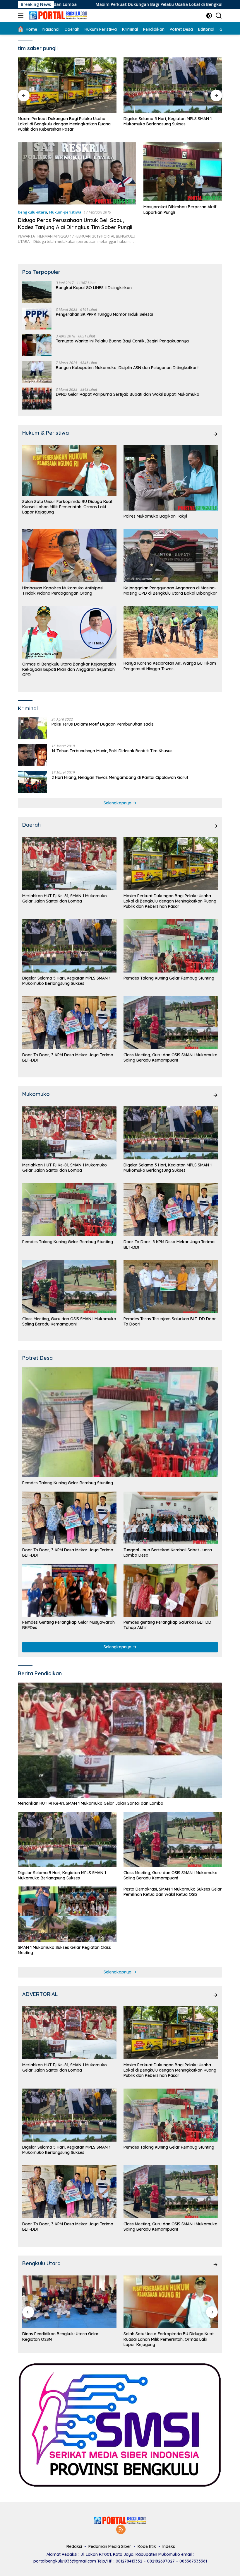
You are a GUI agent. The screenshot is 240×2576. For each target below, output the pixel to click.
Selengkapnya (118, 803)
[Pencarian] (219, 16)
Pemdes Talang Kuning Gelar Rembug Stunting (169, 119)
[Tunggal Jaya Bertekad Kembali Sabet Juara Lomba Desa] (171, 1518)
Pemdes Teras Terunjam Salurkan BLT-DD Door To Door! (170, 1321)
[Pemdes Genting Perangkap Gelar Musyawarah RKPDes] (69, 1590)
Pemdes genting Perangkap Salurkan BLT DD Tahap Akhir (167, 1625)
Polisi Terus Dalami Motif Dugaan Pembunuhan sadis (103, 724)
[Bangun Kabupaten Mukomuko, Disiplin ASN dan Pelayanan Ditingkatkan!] (37, 372)
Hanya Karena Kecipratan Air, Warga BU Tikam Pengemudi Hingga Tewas (170, 666)
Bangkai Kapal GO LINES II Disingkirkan (94, 288)
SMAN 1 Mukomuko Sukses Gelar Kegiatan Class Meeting (64, 1950)
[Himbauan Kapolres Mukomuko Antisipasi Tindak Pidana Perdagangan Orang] (69, 556)
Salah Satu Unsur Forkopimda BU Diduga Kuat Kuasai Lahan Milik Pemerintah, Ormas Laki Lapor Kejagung (67, 507)
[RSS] (121, 2530)
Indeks (169, 2546)
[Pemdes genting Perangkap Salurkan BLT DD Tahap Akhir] (171, 1590)
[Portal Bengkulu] (57, 16)
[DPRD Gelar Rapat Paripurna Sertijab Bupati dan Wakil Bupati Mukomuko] (37, 399)
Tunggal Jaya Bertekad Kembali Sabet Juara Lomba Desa (168, 1553)
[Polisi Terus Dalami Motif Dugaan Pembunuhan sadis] (32, 728)
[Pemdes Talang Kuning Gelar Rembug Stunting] (173, 85)
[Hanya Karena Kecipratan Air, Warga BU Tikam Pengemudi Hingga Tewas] (171, 632)
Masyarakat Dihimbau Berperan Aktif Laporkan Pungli (180, 209)
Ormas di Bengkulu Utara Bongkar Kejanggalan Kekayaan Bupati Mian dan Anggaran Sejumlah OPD (69, 669)
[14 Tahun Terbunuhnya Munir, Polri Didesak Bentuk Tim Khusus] (32, 755)
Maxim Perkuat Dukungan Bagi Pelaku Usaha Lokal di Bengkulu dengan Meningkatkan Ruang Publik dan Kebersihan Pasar (170, 901)
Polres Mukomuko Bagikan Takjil (155, 516)
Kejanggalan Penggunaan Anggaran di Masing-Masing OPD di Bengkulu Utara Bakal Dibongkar (170, 591)
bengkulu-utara (32, 212)
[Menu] (22, 16)
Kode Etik (147, 2546)
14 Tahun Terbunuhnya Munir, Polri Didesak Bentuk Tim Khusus (112, 751)
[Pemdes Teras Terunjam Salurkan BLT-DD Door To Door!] (171, 1287)
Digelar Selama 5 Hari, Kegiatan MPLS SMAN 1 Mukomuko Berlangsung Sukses (62, 121)
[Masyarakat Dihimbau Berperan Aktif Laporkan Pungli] (183, 172)
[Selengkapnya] (215, 434)
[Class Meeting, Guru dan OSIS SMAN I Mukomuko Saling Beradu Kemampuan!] (171, 1023)
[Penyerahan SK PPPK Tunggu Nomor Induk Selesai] (37, 319)
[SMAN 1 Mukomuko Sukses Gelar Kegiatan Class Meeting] (67, 1914)
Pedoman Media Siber (110, 2546)
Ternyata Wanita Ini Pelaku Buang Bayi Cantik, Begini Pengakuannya (122, 341)
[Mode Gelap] (209, 16)
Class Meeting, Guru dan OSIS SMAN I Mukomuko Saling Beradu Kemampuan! (170, 1057)
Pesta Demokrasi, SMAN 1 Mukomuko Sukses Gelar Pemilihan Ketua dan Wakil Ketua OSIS (173, 1892)
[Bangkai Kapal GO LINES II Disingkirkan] (37, 292)
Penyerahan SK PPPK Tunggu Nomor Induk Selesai (104, 314)
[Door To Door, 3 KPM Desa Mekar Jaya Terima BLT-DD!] (69, 1023)
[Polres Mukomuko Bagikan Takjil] (171, 478)
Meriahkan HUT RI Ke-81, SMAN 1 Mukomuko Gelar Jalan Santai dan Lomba (65, 898)
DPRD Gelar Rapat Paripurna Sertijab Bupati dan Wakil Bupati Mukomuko (128, 394)
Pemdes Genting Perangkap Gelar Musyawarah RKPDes (68, 1625)
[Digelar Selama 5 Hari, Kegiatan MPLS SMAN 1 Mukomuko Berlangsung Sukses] (67, 85)
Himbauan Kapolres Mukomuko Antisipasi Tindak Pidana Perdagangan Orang (63, 591)
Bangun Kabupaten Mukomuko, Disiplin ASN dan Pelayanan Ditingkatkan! (127, 368)
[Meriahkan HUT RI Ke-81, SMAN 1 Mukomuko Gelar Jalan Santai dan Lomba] (69, 864)
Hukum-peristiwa (65, 212)
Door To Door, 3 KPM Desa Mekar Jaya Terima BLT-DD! (68, 1057)
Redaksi (74, 2546)
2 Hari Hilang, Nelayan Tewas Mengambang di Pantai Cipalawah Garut (120, 777)
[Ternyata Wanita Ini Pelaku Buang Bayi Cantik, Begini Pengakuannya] (37, 345)
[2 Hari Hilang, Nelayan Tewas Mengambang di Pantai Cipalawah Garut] (32, 782)
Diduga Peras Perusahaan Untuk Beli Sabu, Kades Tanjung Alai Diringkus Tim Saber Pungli (75, 224)
